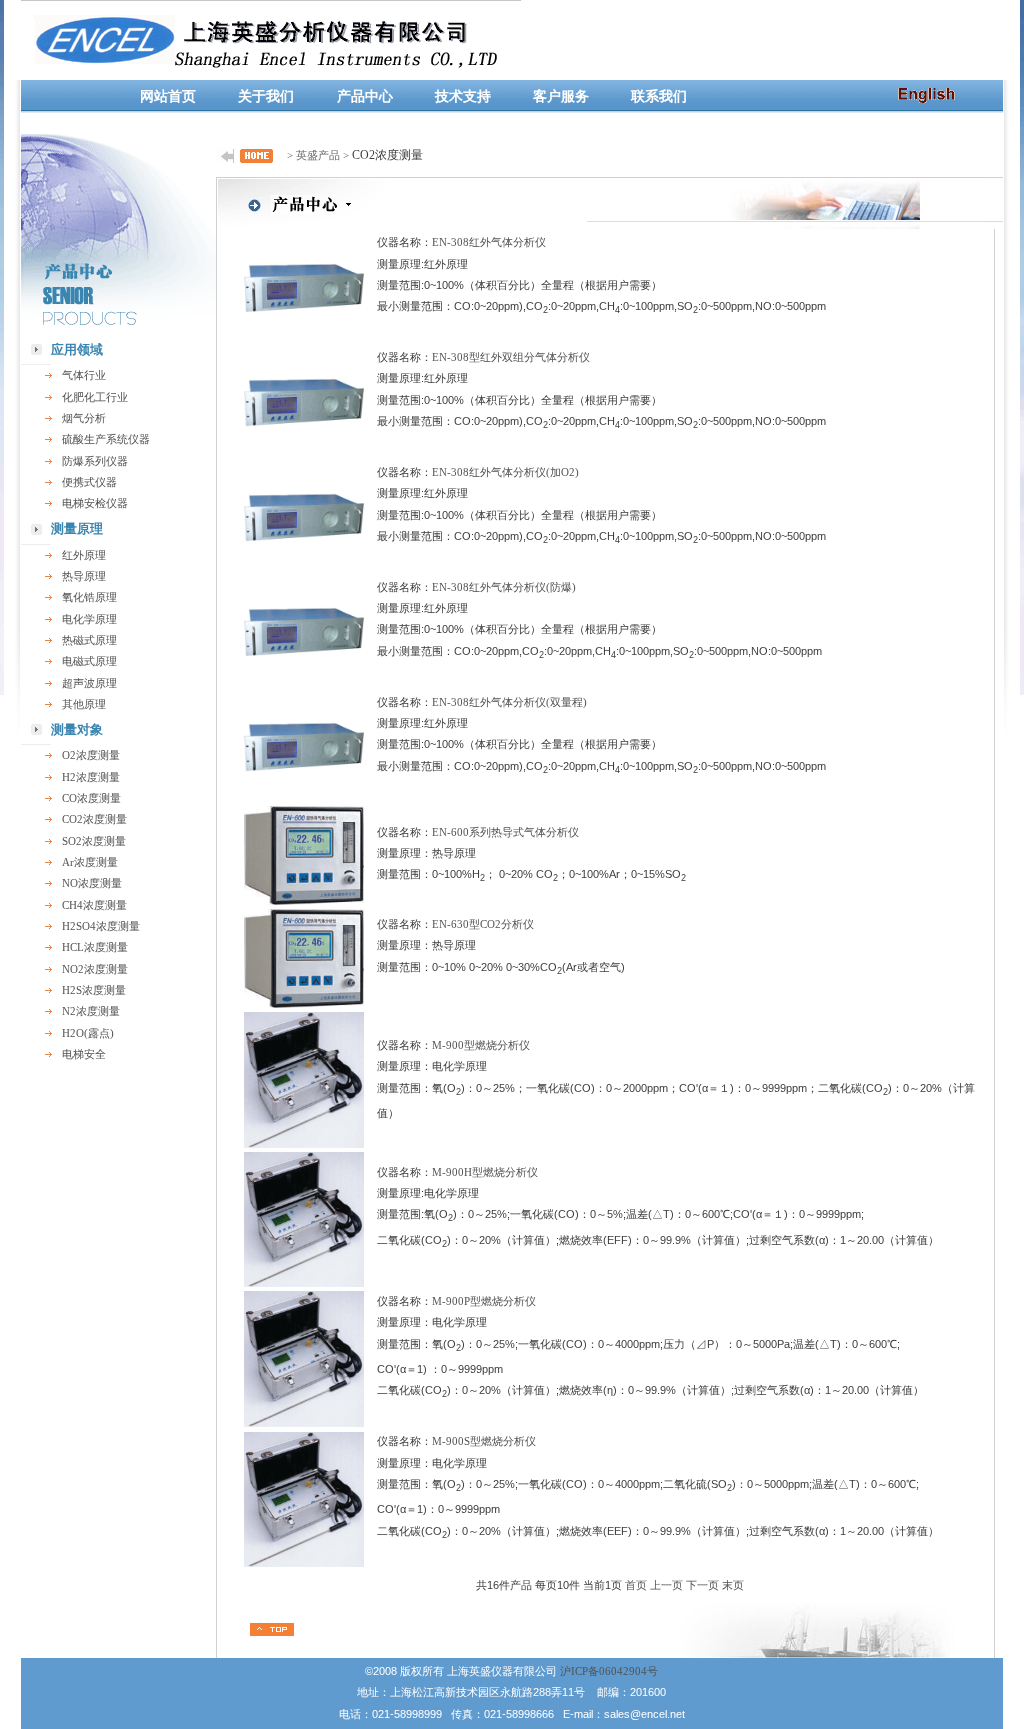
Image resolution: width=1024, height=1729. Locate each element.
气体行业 (84, 375)
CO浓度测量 (91, 798)
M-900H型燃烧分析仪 (485, 1172)
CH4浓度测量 (94, 905)
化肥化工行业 (95, 397)
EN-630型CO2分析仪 (483, 924)
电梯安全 (84, 1054)
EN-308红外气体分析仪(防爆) (504, 587)
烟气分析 (84, 418)
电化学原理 (89, 619)
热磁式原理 (89, 640)
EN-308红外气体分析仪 (489, 242)
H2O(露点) (88, 1033)
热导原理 (84, 576)
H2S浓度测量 (94, 990)
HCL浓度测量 (95, 947)
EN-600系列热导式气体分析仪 (505, 832)
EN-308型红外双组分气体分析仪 (511, 357)
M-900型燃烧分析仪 (481, 1045)
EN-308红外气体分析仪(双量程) (509, 702)
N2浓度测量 (91, 1011)
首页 (636, 1585)
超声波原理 (89, 683)
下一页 (702, 1585)
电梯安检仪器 (95, 503)
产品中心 (365, 96)
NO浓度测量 (92, 883)
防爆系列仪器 (95, 461)
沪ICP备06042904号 (609, 1671)
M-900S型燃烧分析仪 (484, 1441)
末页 (733, 1585)
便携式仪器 (89, 482)
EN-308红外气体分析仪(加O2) (505, 472)
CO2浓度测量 (94, 819)
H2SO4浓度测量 (101, 926)
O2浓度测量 (91, 755)
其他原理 (84, 704)
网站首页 (168, 96)
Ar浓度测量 (90, 862)
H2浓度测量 (91, 777)
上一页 (666, 1585)
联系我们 (659, 96)
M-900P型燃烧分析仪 (484, 1301)
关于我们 (266, 96)
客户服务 (561, 96)
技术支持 (463, 96)
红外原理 (84, 555)
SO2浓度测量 (94, 841)
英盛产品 (318, 155)
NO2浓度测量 (95, 969)
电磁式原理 (89, 661)
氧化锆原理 (89, 597)
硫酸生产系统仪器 (106, 439)
